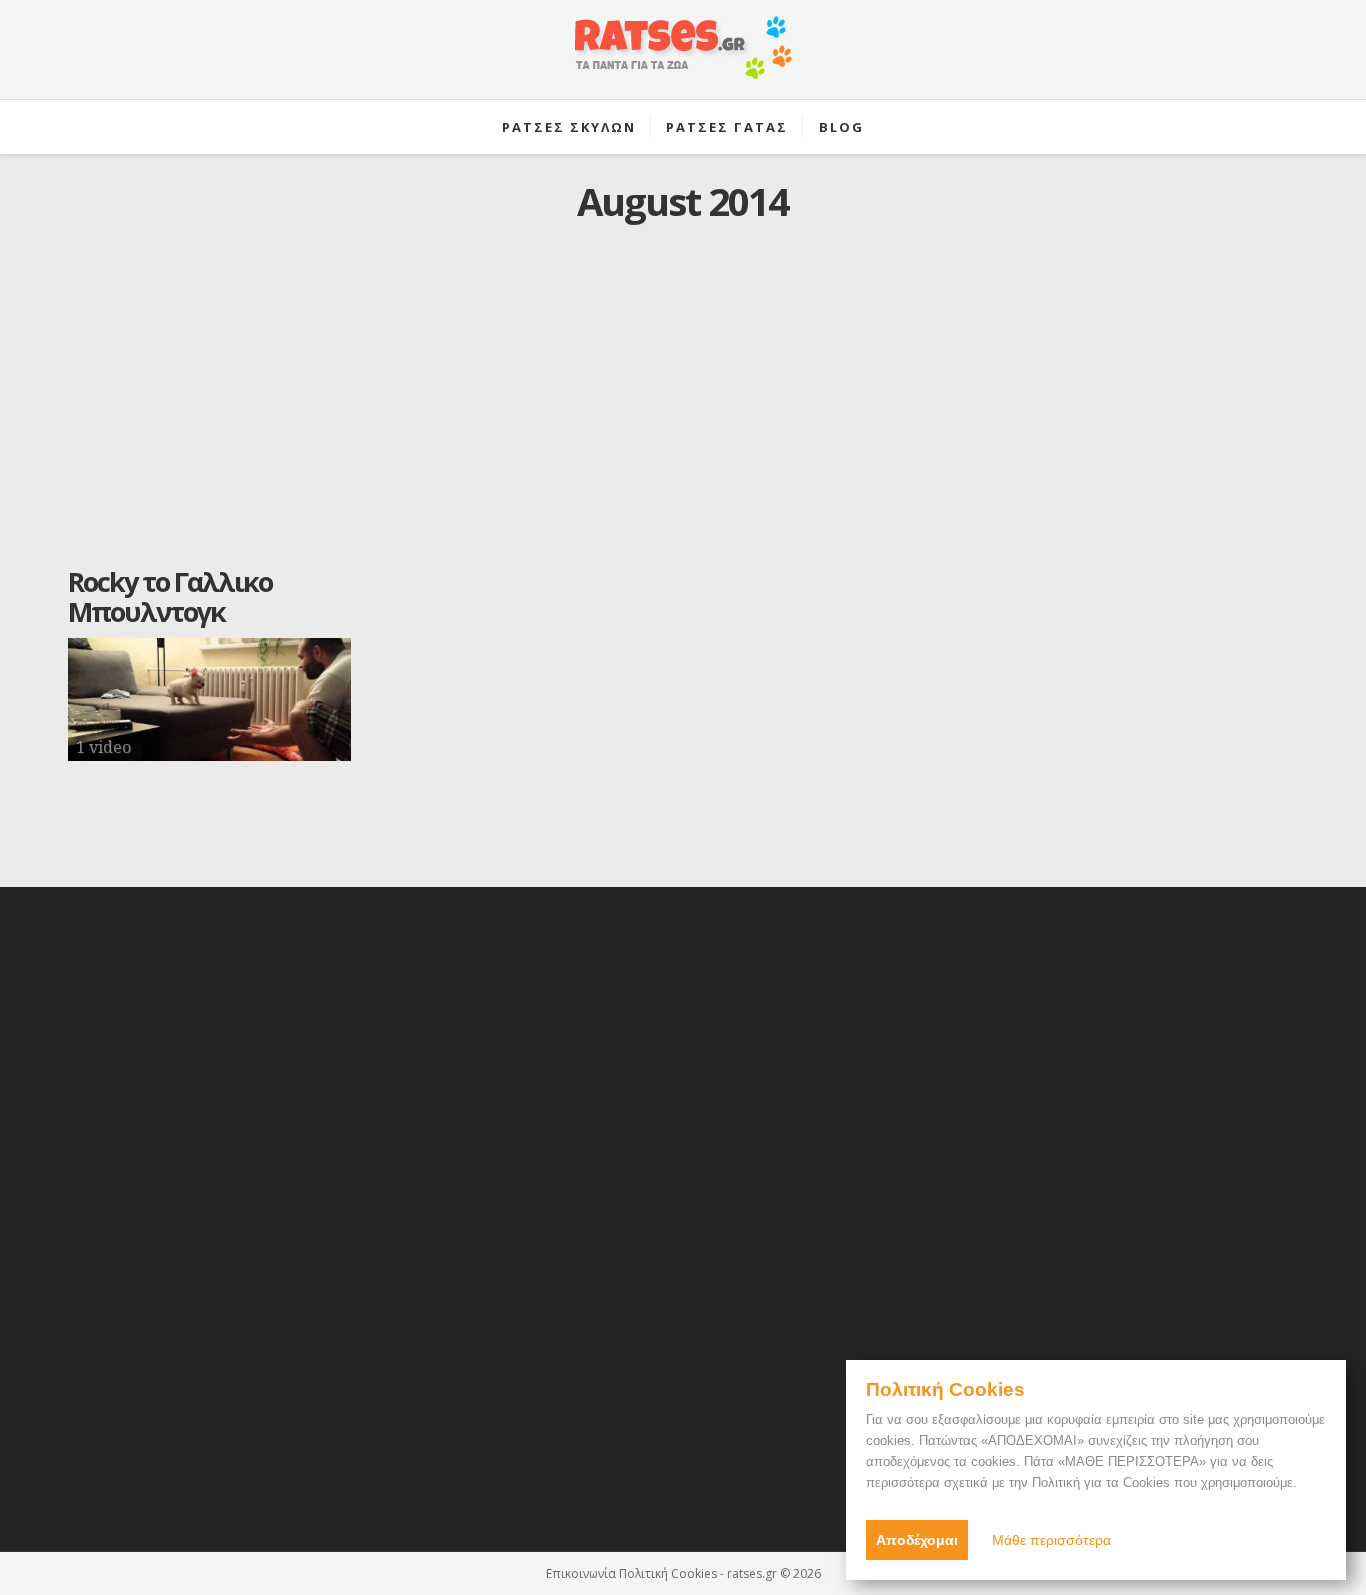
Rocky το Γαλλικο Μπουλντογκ (170, 596)
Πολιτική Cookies (668, 1573)
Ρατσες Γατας (727, 127)
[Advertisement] (683, 411)
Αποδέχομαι (917, 1540)
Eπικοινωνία (581, 1573)
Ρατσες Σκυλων (569, 127)
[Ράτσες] (683, 58)
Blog (841, 127)
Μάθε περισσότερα (1051, 1540)
